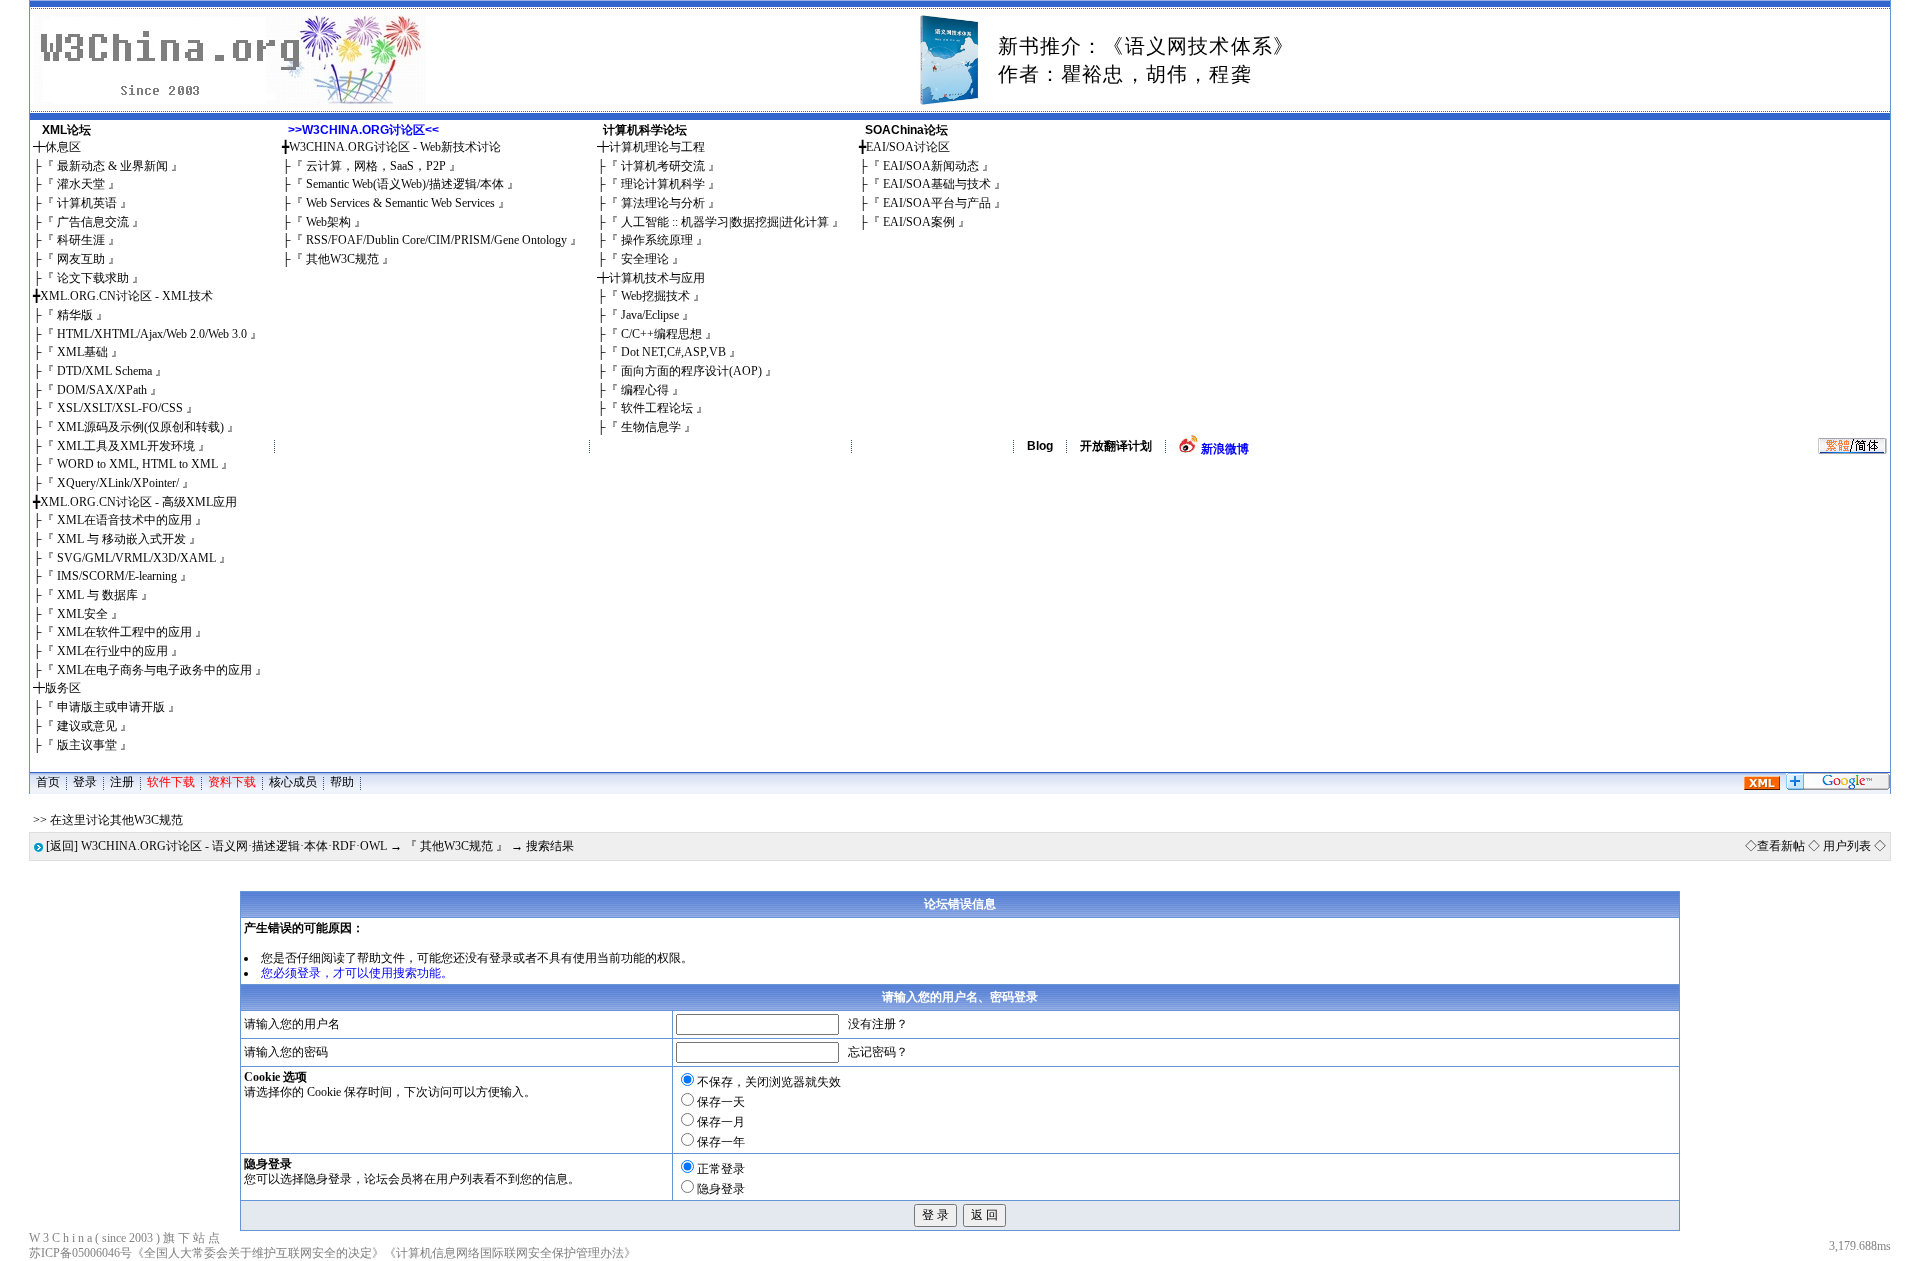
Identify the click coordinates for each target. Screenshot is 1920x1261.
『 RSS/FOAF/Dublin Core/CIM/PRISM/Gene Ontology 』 (436, 240)
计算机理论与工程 (657, 147)
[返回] (62, 846)
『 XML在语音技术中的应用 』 (124, 520)
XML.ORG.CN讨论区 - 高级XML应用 (138, 502)
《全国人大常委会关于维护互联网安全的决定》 (258, 1253)
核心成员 (293, 782)
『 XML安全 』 (82, 614)
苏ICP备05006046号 (80, 1253)
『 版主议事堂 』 (87, 745)
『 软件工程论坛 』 (657, 408)
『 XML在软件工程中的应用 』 (124, 632)
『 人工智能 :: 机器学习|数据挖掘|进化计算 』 (725, 222)
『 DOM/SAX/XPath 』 (102, 390)
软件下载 (171, 782)
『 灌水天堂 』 (81, 184)
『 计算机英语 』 (87, 203)
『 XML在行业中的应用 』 (112, 651)
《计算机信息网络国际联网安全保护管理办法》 (510, 1253)
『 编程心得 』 (645, 390)
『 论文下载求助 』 (93, 278)
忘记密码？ (878, 1052)
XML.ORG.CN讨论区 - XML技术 (126, 296)
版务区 (63, 688)
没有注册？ (878, 1024)
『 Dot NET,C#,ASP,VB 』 (673, 352)
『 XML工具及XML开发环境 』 (126, 446)
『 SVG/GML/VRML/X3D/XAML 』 (136, 558)
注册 (122, 782)
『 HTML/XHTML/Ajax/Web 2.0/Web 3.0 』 (152, 334)
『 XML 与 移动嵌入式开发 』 (121, 539)
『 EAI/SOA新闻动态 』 (931, 166)
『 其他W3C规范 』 (342, 259)
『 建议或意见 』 (87, 726)
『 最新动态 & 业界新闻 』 (112, 166)
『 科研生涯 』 (81, 240)
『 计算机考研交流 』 (663, 166)
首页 (48, 782)
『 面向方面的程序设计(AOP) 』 (691, 371)
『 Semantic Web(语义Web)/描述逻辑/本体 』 (405, 184)
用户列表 (1847, 846)
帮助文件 (381, 958)
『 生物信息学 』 (651, 427)
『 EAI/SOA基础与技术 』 (937, 184)
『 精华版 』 (75, 315)
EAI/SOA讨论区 (908, 147)
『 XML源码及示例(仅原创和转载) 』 (140, 427)
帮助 (342, 782)
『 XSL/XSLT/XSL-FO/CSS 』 (120, 408)
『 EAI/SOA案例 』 (919, 222)
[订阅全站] (1762, 786)
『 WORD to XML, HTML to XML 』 (137, 464)
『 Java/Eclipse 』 (650, 315)
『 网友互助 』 (81, 259)
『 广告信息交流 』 (93, 222)
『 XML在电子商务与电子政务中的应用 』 (154, 670)
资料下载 (232, 782)
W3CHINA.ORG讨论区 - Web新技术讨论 (395, 147)
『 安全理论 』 (645, 259)
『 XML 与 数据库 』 (97, 595)
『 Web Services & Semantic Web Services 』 (400, 203)
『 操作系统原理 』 (657, 240)
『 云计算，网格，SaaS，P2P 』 (376, 166)
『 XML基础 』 (82, 352)
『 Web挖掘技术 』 (655, 296)
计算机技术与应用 (657, 278)
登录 (85, 782)
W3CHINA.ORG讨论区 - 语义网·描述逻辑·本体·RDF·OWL (234, 846)
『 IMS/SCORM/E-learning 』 (117, 576)
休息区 (63, 147)
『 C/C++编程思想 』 (661, 334)
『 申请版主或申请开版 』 (111, 707)
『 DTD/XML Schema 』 (104, 371)
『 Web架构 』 (328, 222)
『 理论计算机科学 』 (663, 184)
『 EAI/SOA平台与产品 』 (937, 203)
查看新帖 (1781, 846)
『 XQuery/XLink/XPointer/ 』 (118, 483)
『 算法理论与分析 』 (663, 203)
